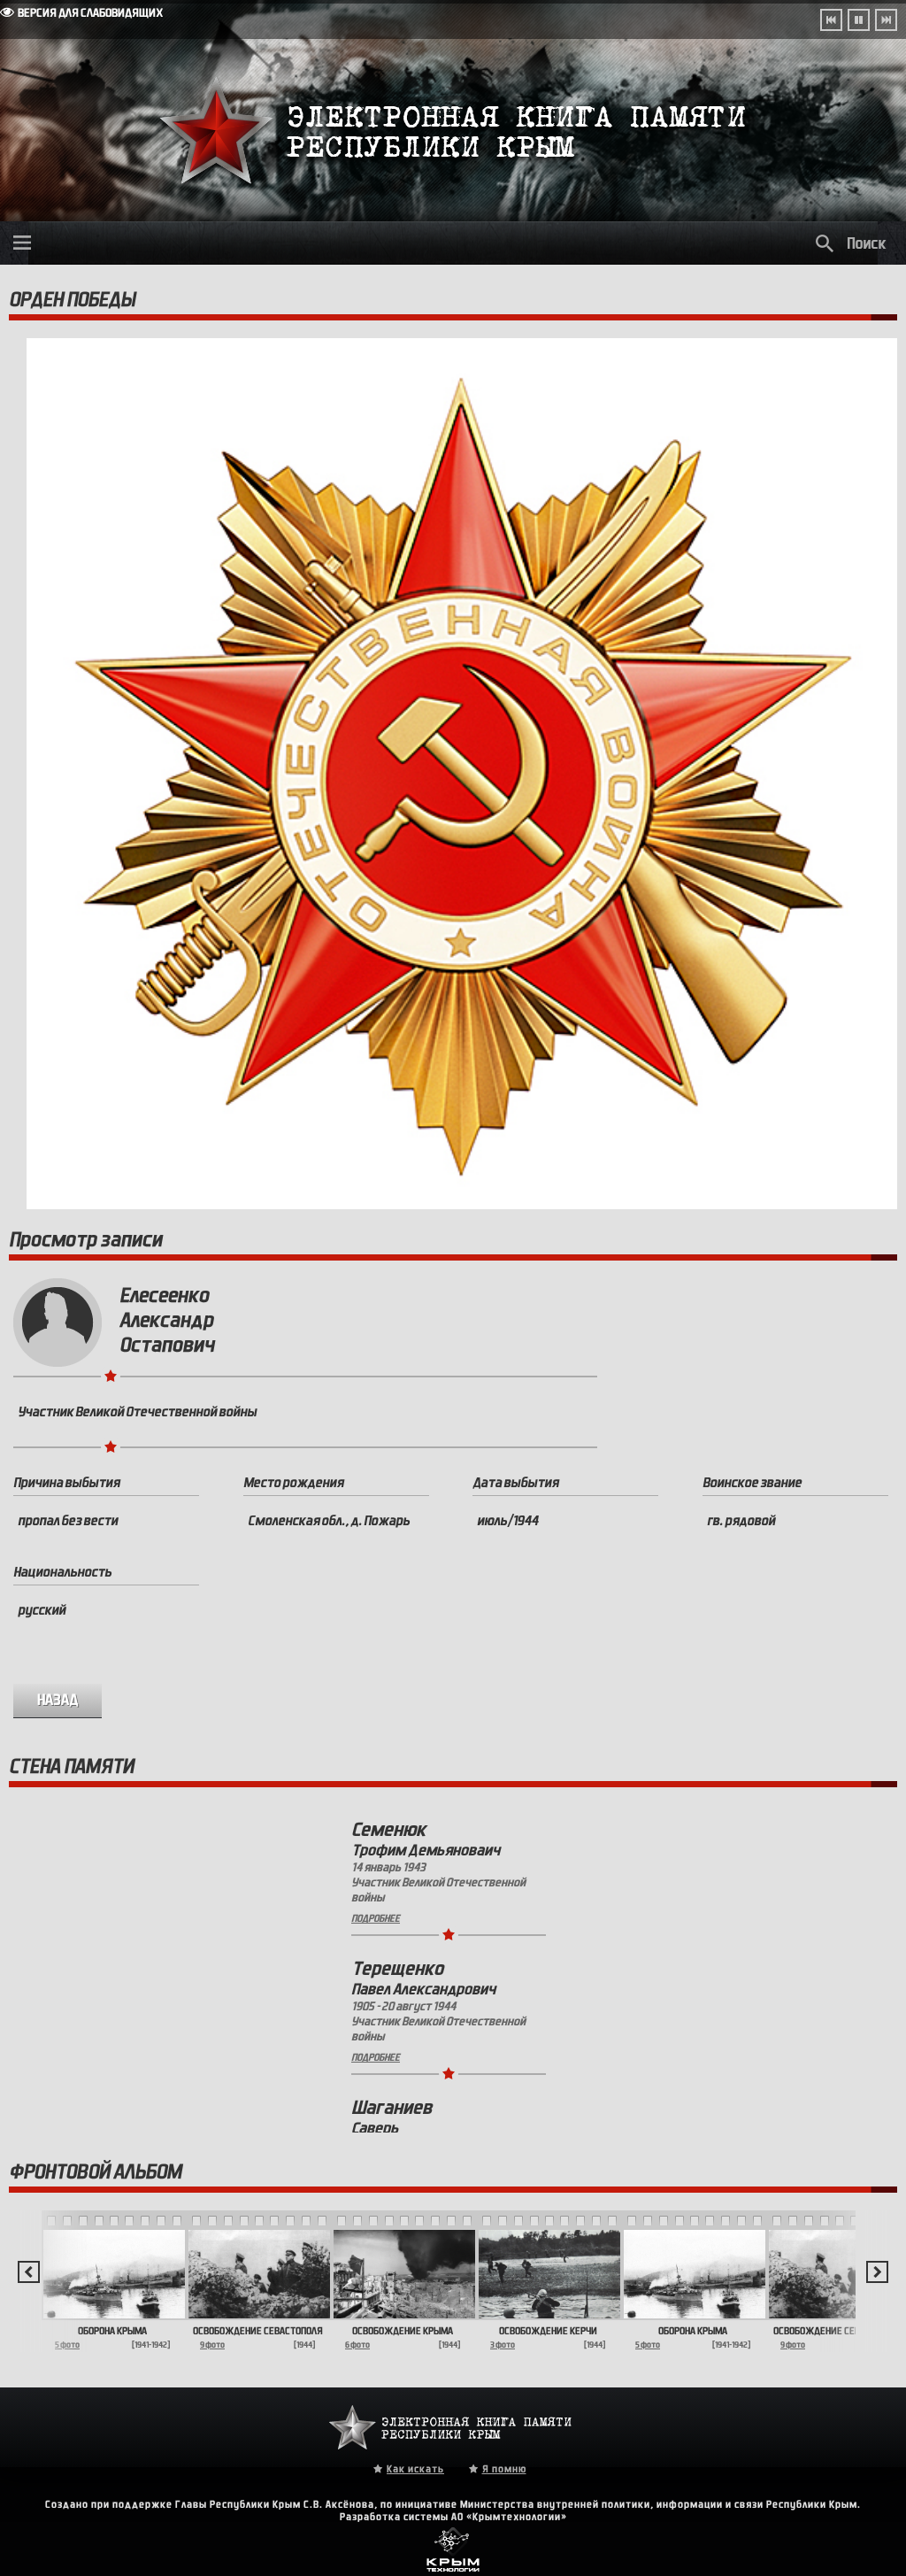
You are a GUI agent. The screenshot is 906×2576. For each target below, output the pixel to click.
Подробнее (376, 1918)
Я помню (504, 2469)
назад (58, 1700)
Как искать (415, 2469)
